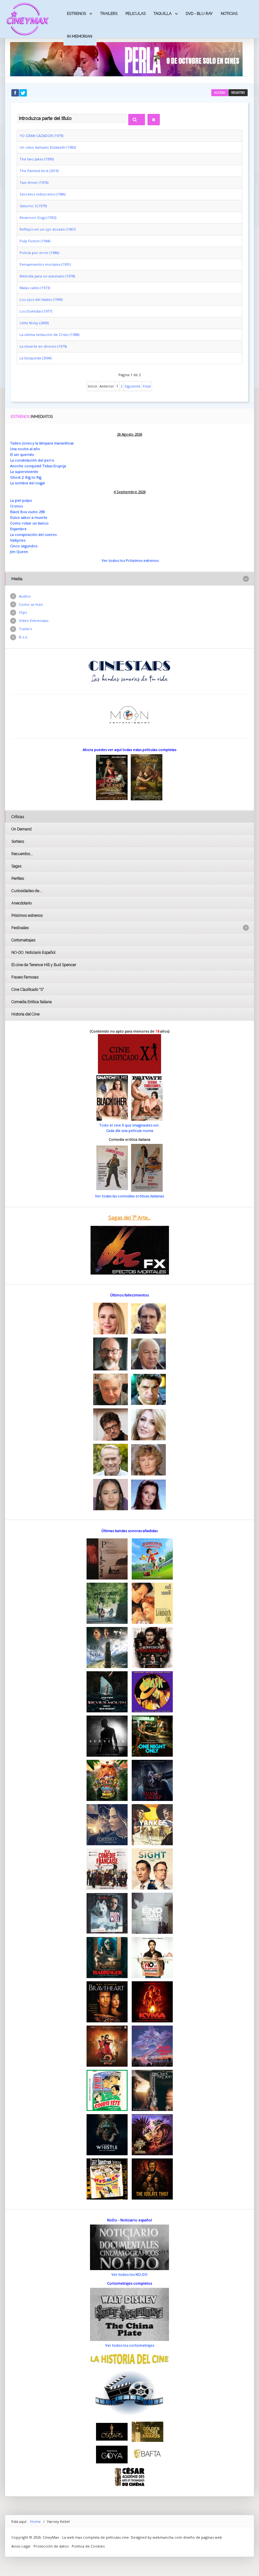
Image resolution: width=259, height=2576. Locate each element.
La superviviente (24, 472)
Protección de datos (51, 2546)
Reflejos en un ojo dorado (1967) (48, 229)
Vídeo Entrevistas (34, 621)
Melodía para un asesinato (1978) (47, 276)
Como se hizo (31, 604)
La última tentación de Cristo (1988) (49, 335)
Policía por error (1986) (39, 253)
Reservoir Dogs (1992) (38, 217)
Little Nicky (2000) (34, 323)
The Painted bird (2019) (39, 171)
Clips (23, 612)
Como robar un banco (29, 523)
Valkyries (18, 540)
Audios (25, 596)
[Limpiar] (154, 120)
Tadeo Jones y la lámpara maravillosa (42, 443)
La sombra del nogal (27, 483)
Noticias (229, 13)
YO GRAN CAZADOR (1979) (41, 136)
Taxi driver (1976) (34, 182)
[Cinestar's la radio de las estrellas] (130, 671)
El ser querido (22, 454)
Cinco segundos (24, 546)
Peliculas (136, 13)
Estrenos (76, 13)
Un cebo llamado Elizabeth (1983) (48, 147)
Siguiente (133, 386)
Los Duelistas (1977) (36, 311)
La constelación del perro (32, 460)
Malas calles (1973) (35, 288)
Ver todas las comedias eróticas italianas (129, 1196)
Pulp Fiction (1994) (35, 241)
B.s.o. (24, 637)
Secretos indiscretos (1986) (42, 194)
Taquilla (163, 13)
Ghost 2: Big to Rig (26, 477)
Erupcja (60, 466)
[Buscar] (137, 120)
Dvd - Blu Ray (199, 13)
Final (147, 386)
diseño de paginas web (203, 2537)
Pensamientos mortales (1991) (45, 264)
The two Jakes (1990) (37, 159)
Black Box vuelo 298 (27, 512)
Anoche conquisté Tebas (32, 466)
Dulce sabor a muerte (29, 517)
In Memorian (80, 36)
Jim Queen (19, 552)
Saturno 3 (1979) (33, 206)
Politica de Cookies (88, 2546)
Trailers (109, 13)
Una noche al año (25, 449)
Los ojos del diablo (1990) (41, 299)
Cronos (16, 506)
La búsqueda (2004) (36, 358)
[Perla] (126, 59)
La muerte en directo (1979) (43, 346)
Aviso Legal (21, 2546)
